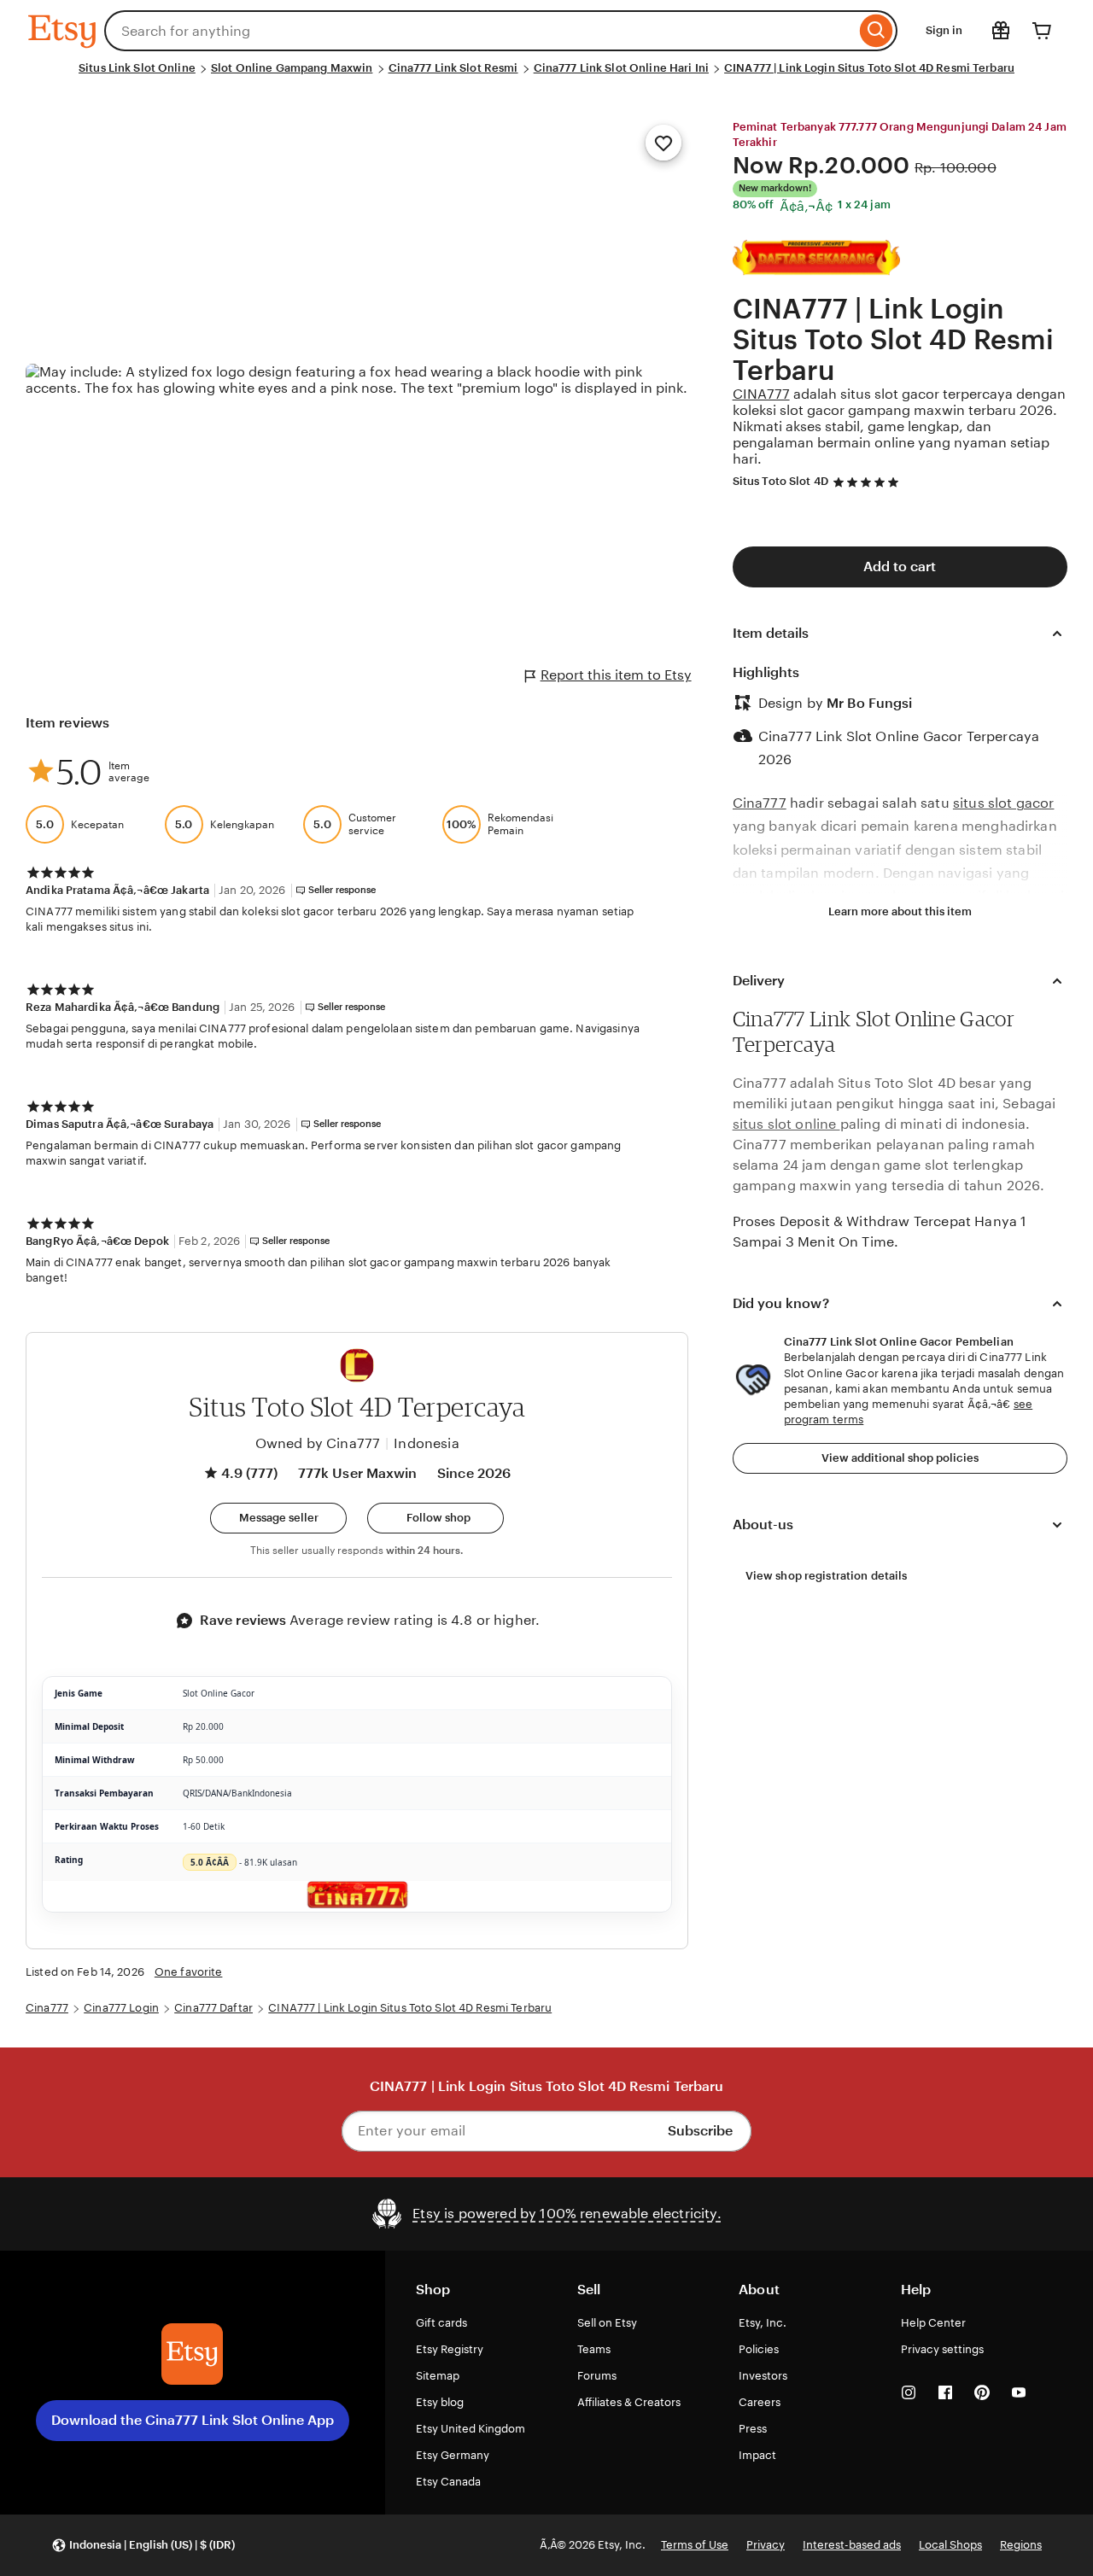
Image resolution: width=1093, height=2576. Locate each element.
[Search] (877, 31)
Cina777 (760, 803)
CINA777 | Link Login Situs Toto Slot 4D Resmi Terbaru (869, 68)
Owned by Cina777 (318, 1443)
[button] (278, 1518)
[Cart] (1042, 31)
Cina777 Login (121, 2008)
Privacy (766, 2545)
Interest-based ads (852, 2545)
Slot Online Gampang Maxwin (292, 68)
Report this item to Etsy (616, 675)
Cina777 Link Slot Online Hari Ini (621, 68)
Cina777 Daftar (213, 2008)
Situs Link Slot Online (137, 68)
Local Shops (950, 2545)
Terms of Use (695, 2545)
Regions (1021, 2545)
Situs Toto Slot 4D (780, 481)
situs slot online (786, 1124)
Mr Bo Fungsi (869, 703)
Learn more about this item (900, 911)
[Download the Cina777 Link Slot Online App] (192, 2354)
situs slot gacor (1004, 803)
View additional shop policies (900, 1458)
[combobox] (480, 31)
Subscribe (700, 2131)
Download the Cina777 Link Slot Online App (193, 2420)
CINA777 (761, 394)
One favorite (189, 1972)
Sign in (944, 30)
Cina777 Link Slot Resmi (453, 68)
